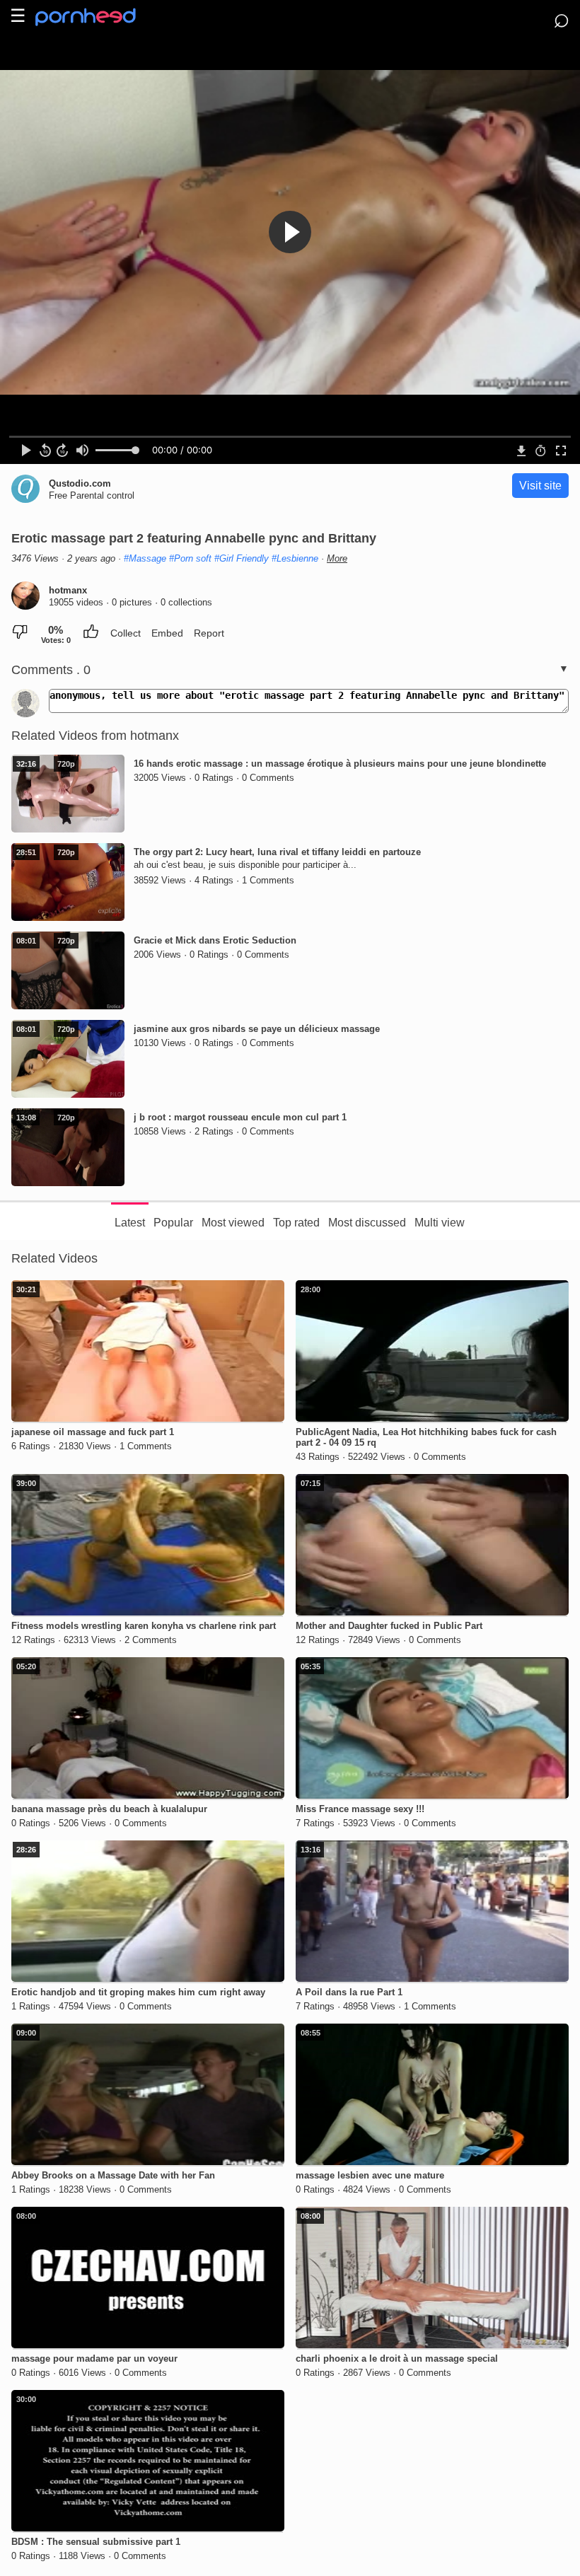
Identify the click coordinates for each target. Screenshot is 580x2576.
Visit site (540, 486)
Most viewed (233, 1223)
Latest (130, 1223)
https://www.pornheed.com (97, 17)
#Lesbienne (295, 558)
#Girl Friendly (242, 558)
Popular (173, 1223)
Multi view (440, 1223)
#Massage (145, 558)
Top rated (296, 1223)
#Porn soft (190, 558)
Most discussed (367, 1223)
